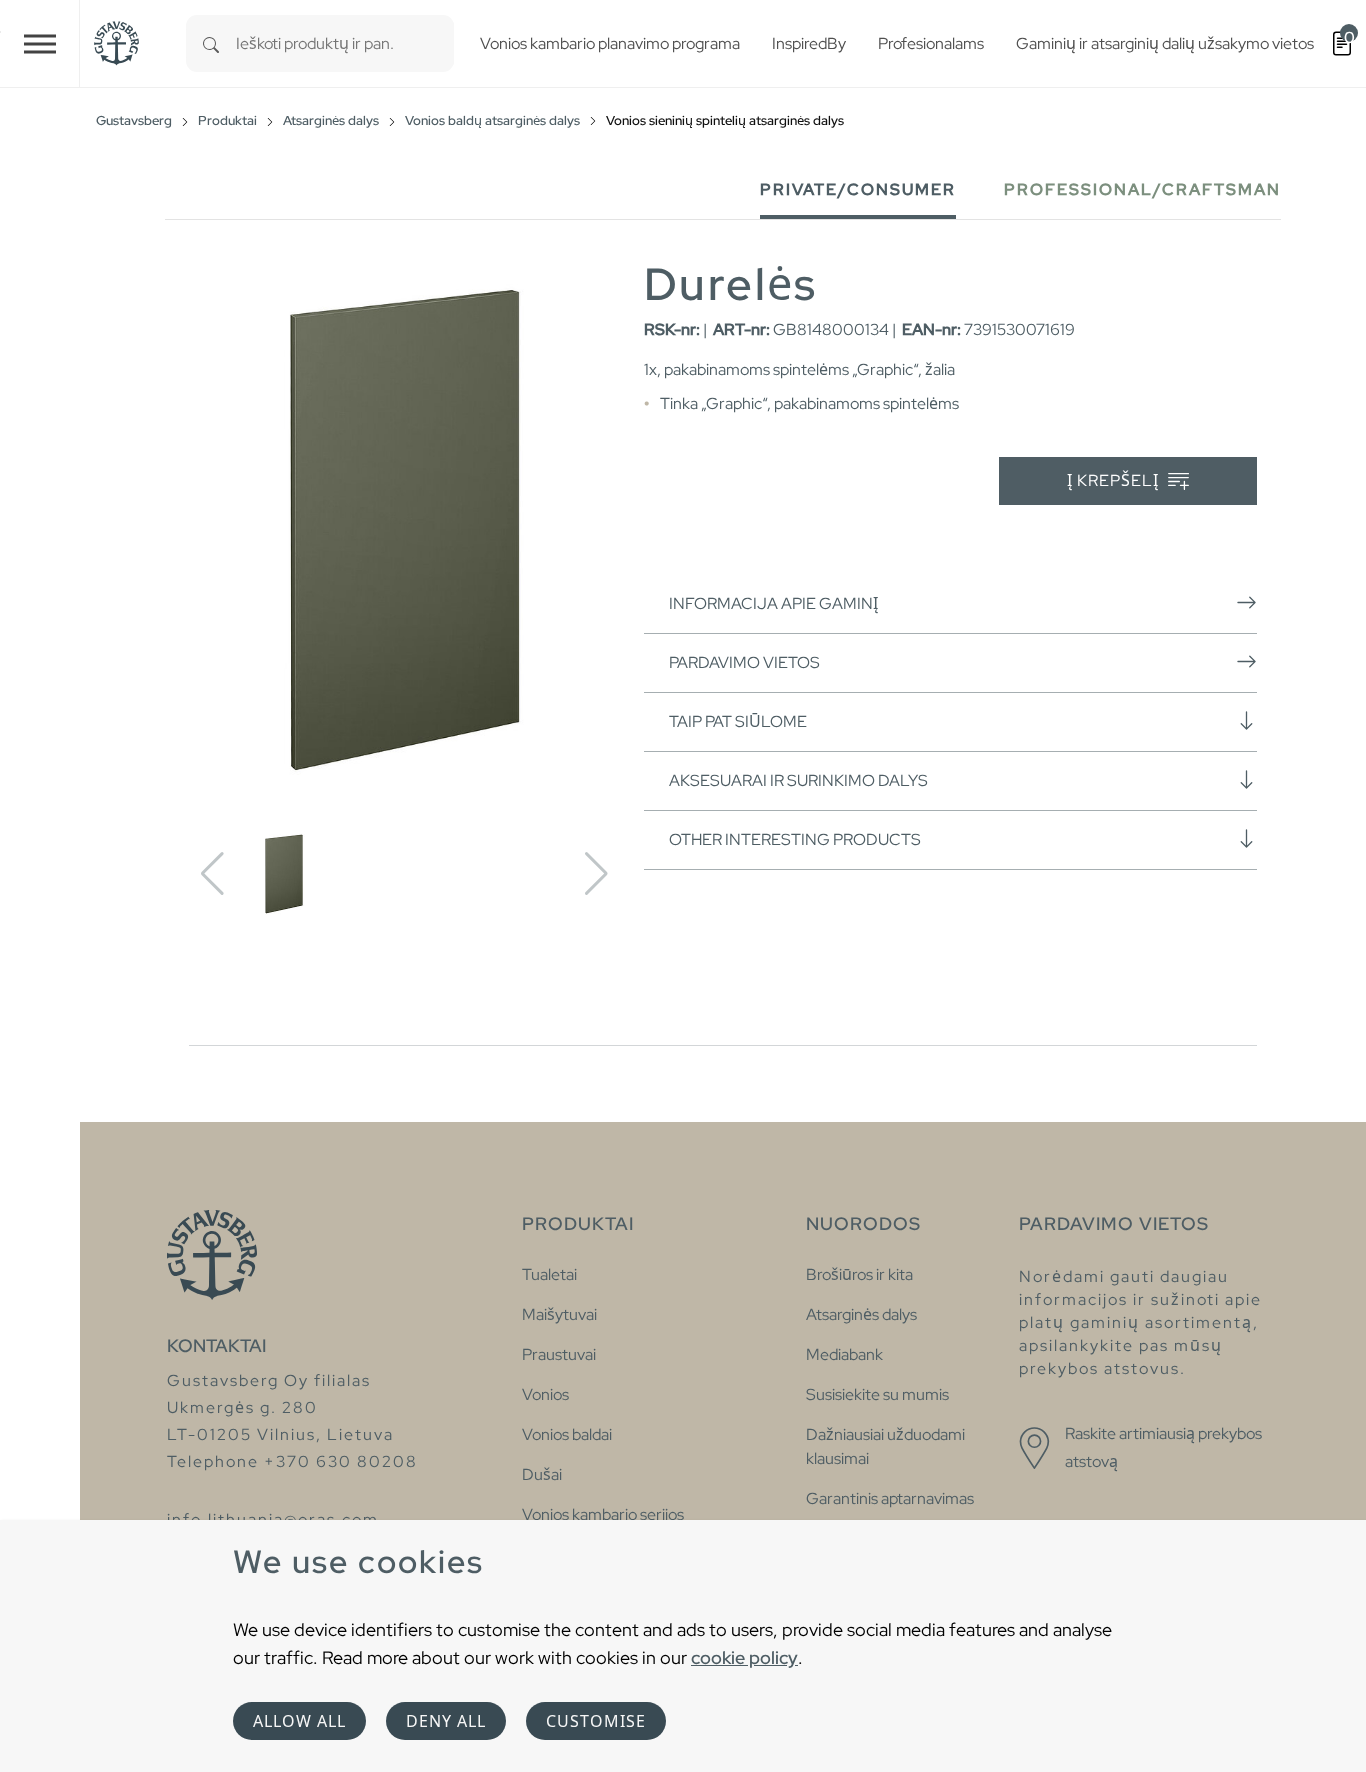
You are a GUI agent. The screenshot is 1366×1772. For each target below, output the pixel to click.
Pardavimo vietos (744, 662)
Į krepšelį (1115, 480)
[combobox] (345, 43)
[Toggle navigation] (40, 43)
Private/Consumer (858, 189)
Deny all (446, 1721)
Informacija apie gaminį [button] (773, 603)
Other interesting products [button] (795, 839)
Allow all (299, 1721)
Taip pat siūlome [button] (738, 721)
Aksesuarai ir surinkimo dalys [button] (798, 780)
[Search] (211, 43)
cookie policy (744, 1657)
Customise (596, 1721)
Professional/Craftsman (1142, 189)
